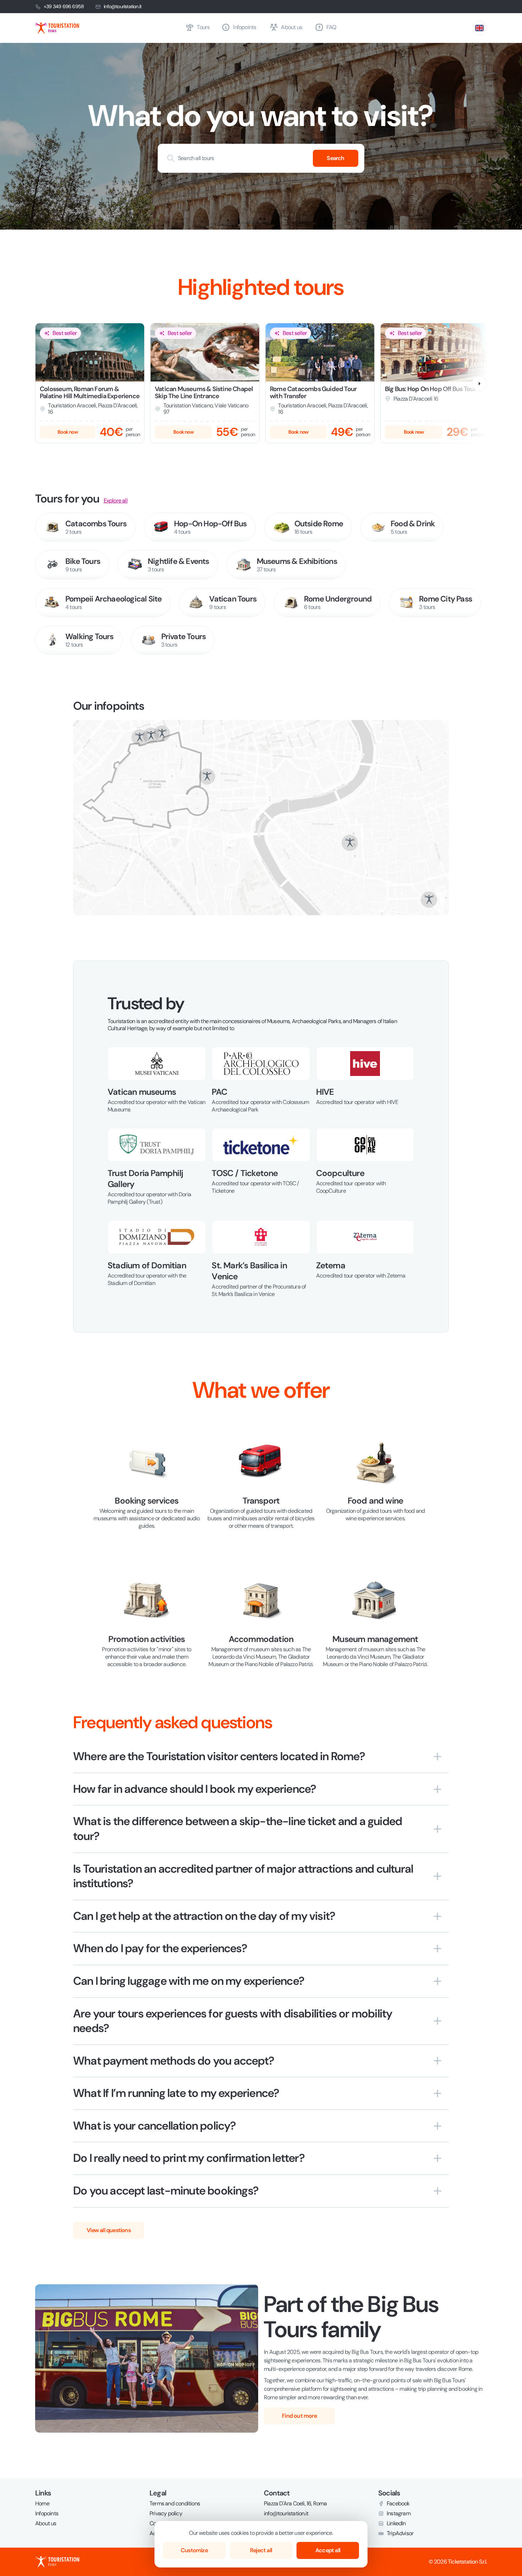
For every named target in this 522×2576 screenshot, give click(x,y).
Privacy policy (166, 2514)
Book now (68, 432)
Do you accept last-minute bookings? (166, 2191)
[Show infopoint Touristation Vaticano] (151, 736)
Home (42, 2504)
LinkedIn (396, 2523)
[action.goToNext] (479, 384)
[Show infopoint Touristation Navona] (350, 843)
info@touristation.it (123, 6)
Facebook (398, 2504)
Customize (194, 2550)
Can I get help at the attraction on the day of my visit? (204, 1916)
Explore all (116, 501)
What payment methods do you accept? (174, 2061)
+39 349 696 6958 (64, 6)
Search (335, 158)
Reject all (261, 2550)
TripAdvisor (400, 2533)
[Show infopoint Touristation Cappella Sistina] (140, 737)
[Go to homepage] (107, 28)
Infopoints (47, 2514)
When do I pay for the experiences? (160, 1948)
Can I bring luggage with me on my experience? (189, 1981)
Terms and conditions (175, 2504)
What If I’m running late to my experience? (176, 2093)
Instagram (399, 2514)
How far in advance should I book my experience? (195, 1789)
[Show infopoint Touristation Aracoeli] (429, 900)
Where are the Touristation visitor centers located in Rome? (219, 1756)
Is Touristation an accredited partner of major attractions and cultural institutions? (243, 1876)
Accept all (328, 2550)
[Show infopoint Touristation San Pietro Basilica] (207, 776)
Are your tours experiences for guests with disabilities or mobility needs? (233, 2021)
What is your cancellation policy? (155, 2126)
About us (46, 2523)
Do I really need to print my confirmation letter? (189, 2158)
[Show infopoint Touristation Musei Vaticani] (162, 734)
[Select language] (479, 28)
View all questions (109, 2230)
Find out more (299, 2416)
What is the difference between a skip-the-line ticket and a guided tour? (238, 1829)
